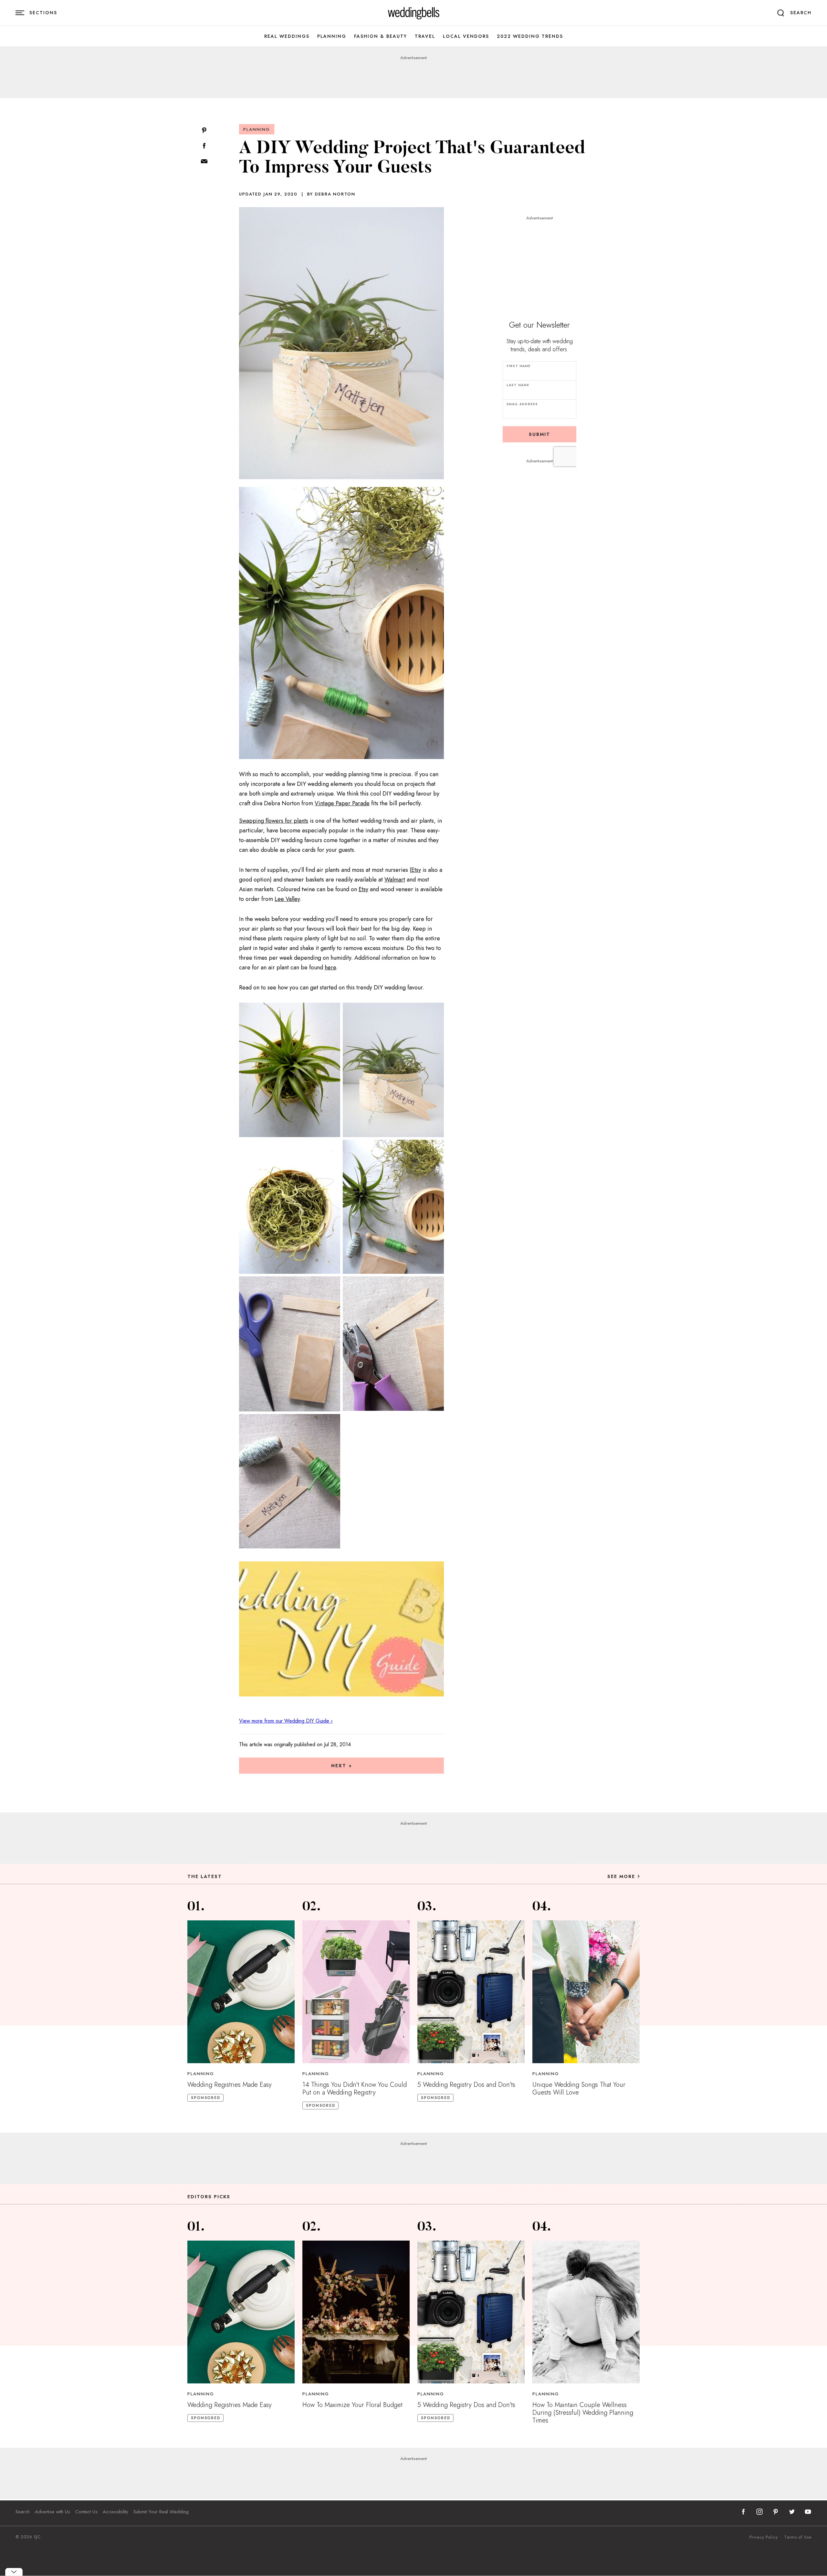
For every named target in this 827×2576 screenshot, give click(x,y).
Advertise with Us (52, 2512)
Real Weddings (287, 36)
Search (23, 2512)
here (330, 967)
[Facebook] (204, 146)
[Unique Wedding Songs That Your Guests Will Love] (586, 1992)
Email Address (522, 404)
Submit (539, 434)
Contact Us (86, 2512)
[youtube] (808, 2512)
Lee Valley (287, 899)
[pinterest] (776, 2512)
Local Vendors (466, 36)
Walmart (395, 880)
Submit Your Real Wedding (161, 2512)
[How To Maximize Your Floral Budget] (356, 2312)
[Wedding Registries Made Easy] (241, 1992)
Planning (332, 36)
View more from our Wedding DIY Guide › (286, 1721)
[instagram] (759, 2512)
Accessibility (115, 2512)
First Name (518, 366)
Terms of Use (798, 2537)
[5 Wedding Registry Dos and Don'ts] (471, 1992)
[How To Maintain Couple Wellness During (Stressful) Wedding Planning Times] (586, 2312)
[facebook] (743, 2512)
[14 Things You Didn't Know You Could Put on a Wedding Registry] (356, 1992)
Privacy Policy (764, 2537)
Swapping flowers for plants (274, 821)
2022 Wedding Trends (530, 36)
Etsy (416, 870)
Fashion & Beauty (381, 36)
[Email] (204, 162)
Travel (425, 36)
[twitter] (792, 2512)
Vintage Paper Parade (342, 803)
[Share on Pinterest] (204, 131)
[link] (414, 13)
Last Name (518, 385)
